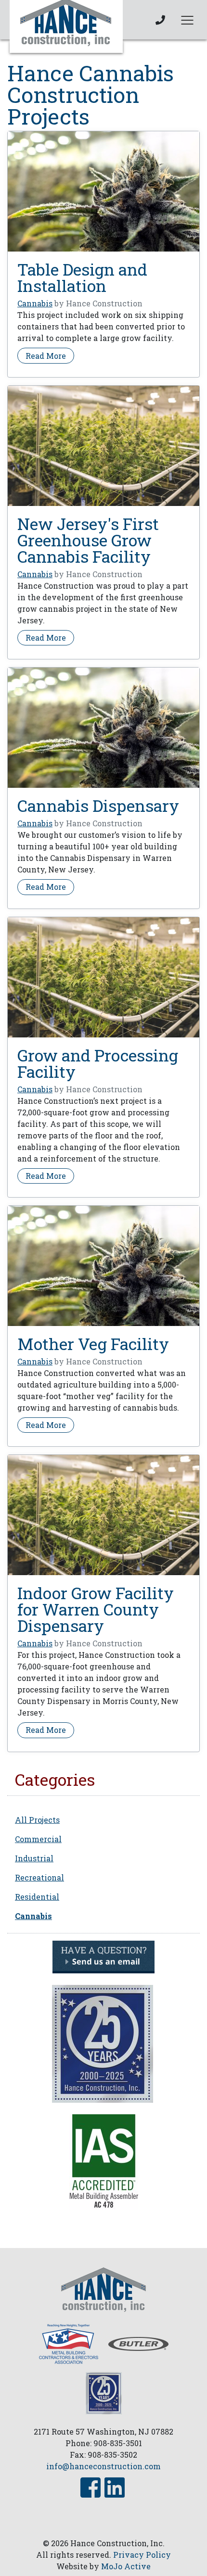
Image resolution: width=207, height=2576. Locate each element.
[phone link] (160, 20)
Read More (50, 355)
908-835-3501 (118, 2443)
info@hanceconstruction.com (103, 2466)
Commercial (38, 1839)
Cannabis (35, 303)
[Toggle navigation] (187, 20)
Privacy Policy (142, 2555)
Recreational (39, 1877)
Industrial (34, 1858)
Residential (37, 1897)
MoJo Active (126, 2566)
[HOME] (103, 2288)
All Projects (37, 1820)
